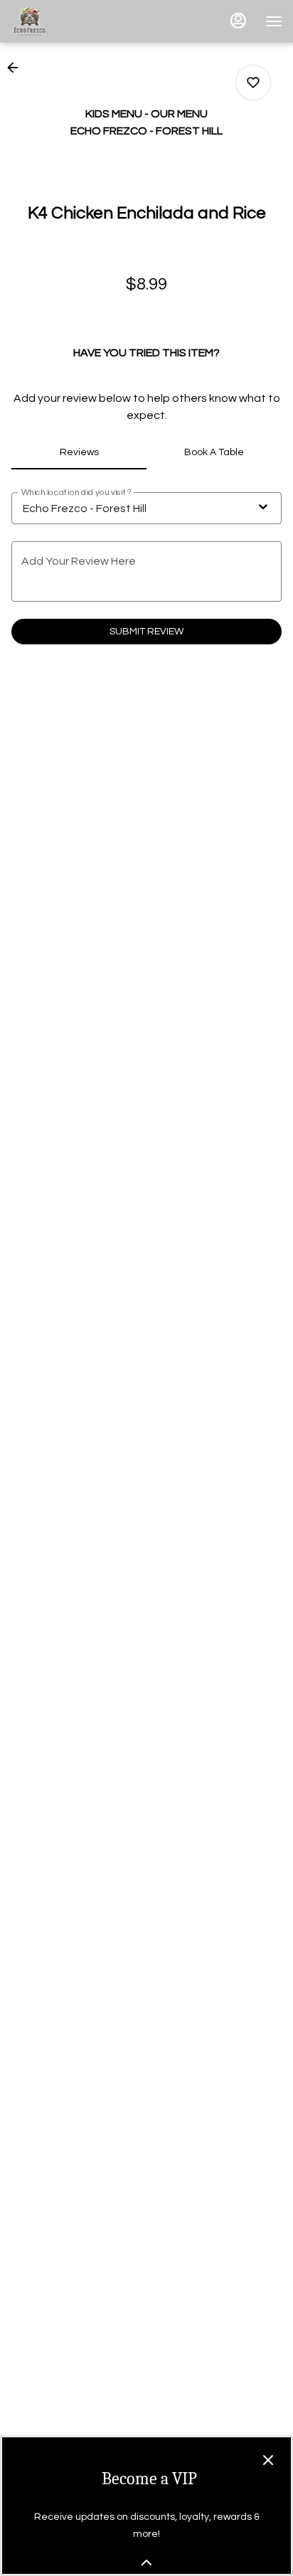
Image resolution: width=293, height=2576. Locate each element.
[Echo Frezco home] (75, 21)
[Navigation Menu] (274, 21)
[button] (17, 68)
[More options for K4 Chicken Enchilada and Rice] (253, 83)
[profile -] (238, 21)
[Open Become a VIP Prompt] (146, 2562)
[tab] (79, 452)
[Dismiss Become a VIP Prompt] (268, 2460)
